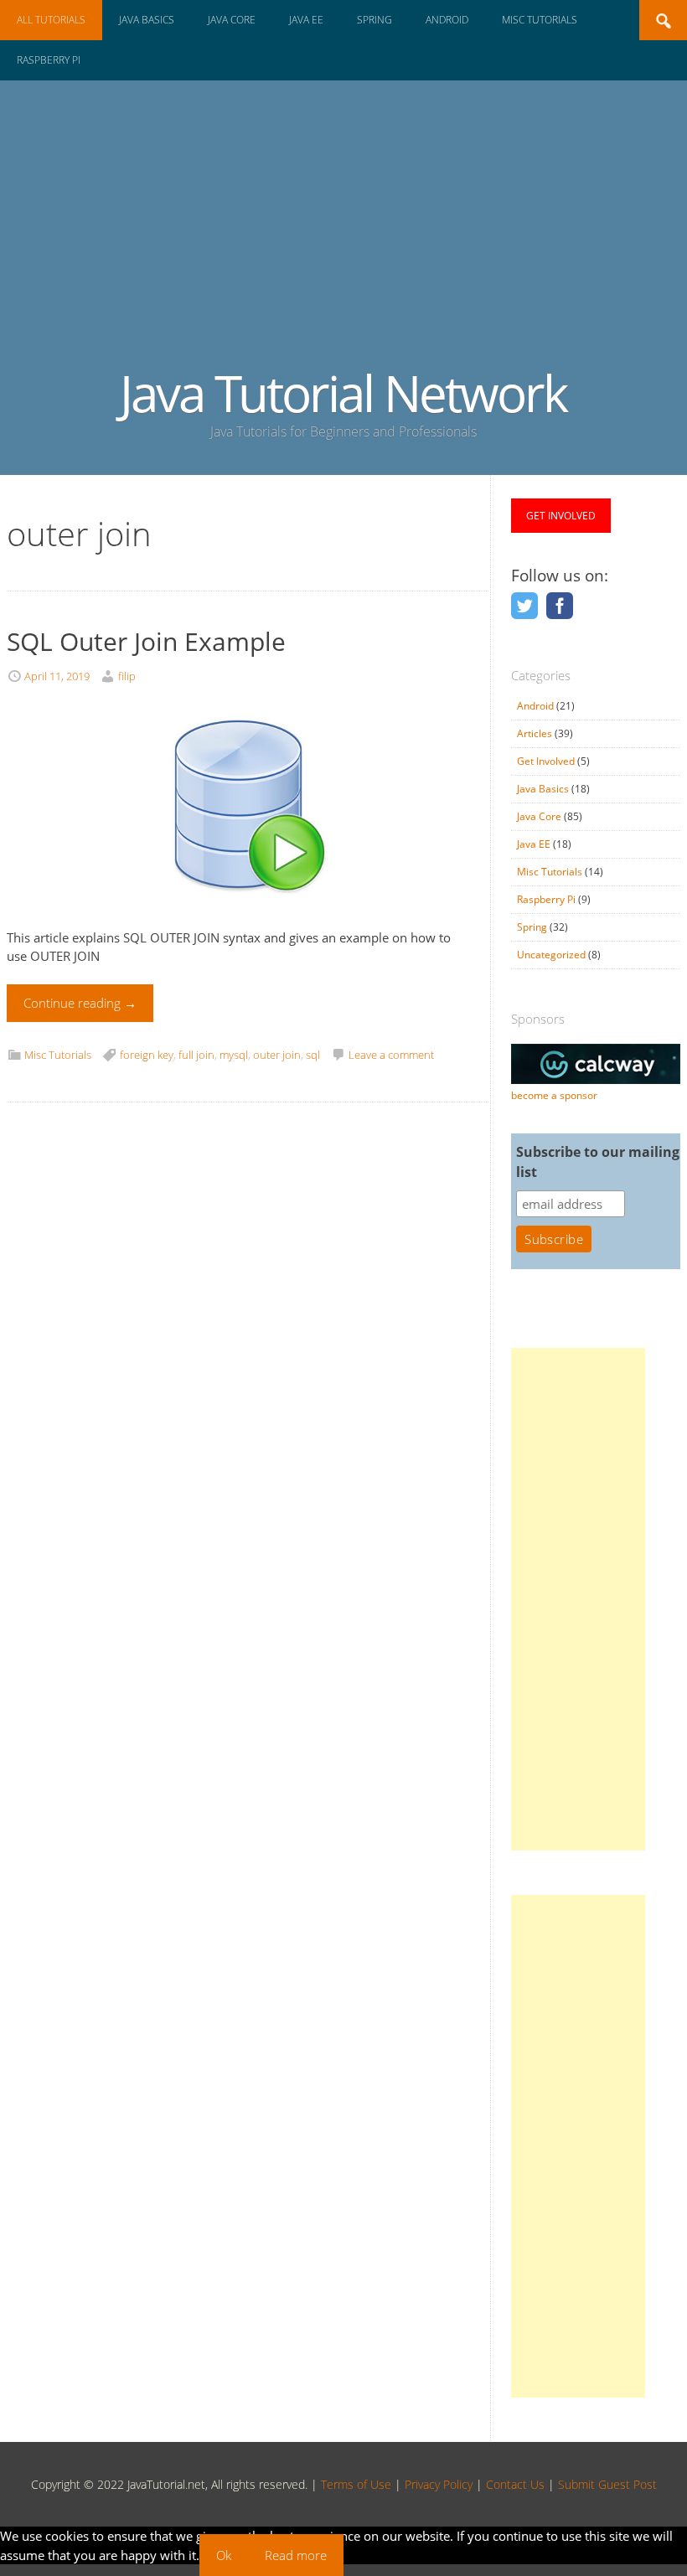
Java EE (306, 20)
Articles (535, 733)
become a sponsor (554, 1095)
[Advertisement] (343, 240)
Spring (374, 20)
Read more (296, 2555)
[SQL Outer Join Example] (238, 918)
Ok (224, 2555)
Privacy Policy (439, 2484)
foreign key (147, 1055)
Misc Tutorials (540, 20)
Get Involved (546, 761)
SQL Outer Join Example (146, 641)
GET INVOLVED (561, 516)
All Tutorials (51, 20)
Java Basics (147, 20)
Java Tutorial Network (343, 393)
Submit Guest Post (607, 2484)
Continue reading (80, 1003)
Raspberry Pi (49, 60)
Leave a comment (391, 1055)
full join (196, 1055)
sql (313, 1055)
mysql (234, 1055)
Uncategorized (551, 955)
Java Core (232, 20)
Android (447, 20)
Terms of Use (356, 2484)
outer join (277, 1055)
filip (127, 676)
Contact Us (515, 2484)
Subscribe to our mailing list (598, 1162)
